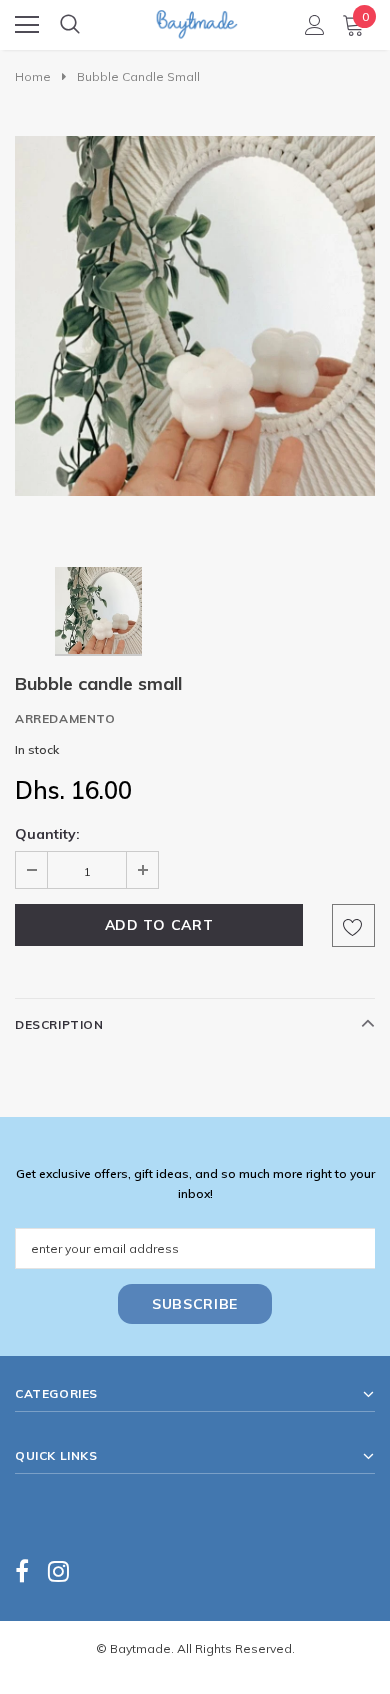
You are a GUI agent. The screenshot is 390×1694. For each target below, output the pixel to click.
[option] (195, 316)
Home (33, 76)
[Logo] (196, 18)
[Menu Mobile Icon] (27, 25)
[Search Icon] (70, 25)
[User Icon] (315, 25)
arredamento (65, 718)
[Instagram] (58, 1570)
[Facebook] (22, 1570)
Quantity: (47, 834)
